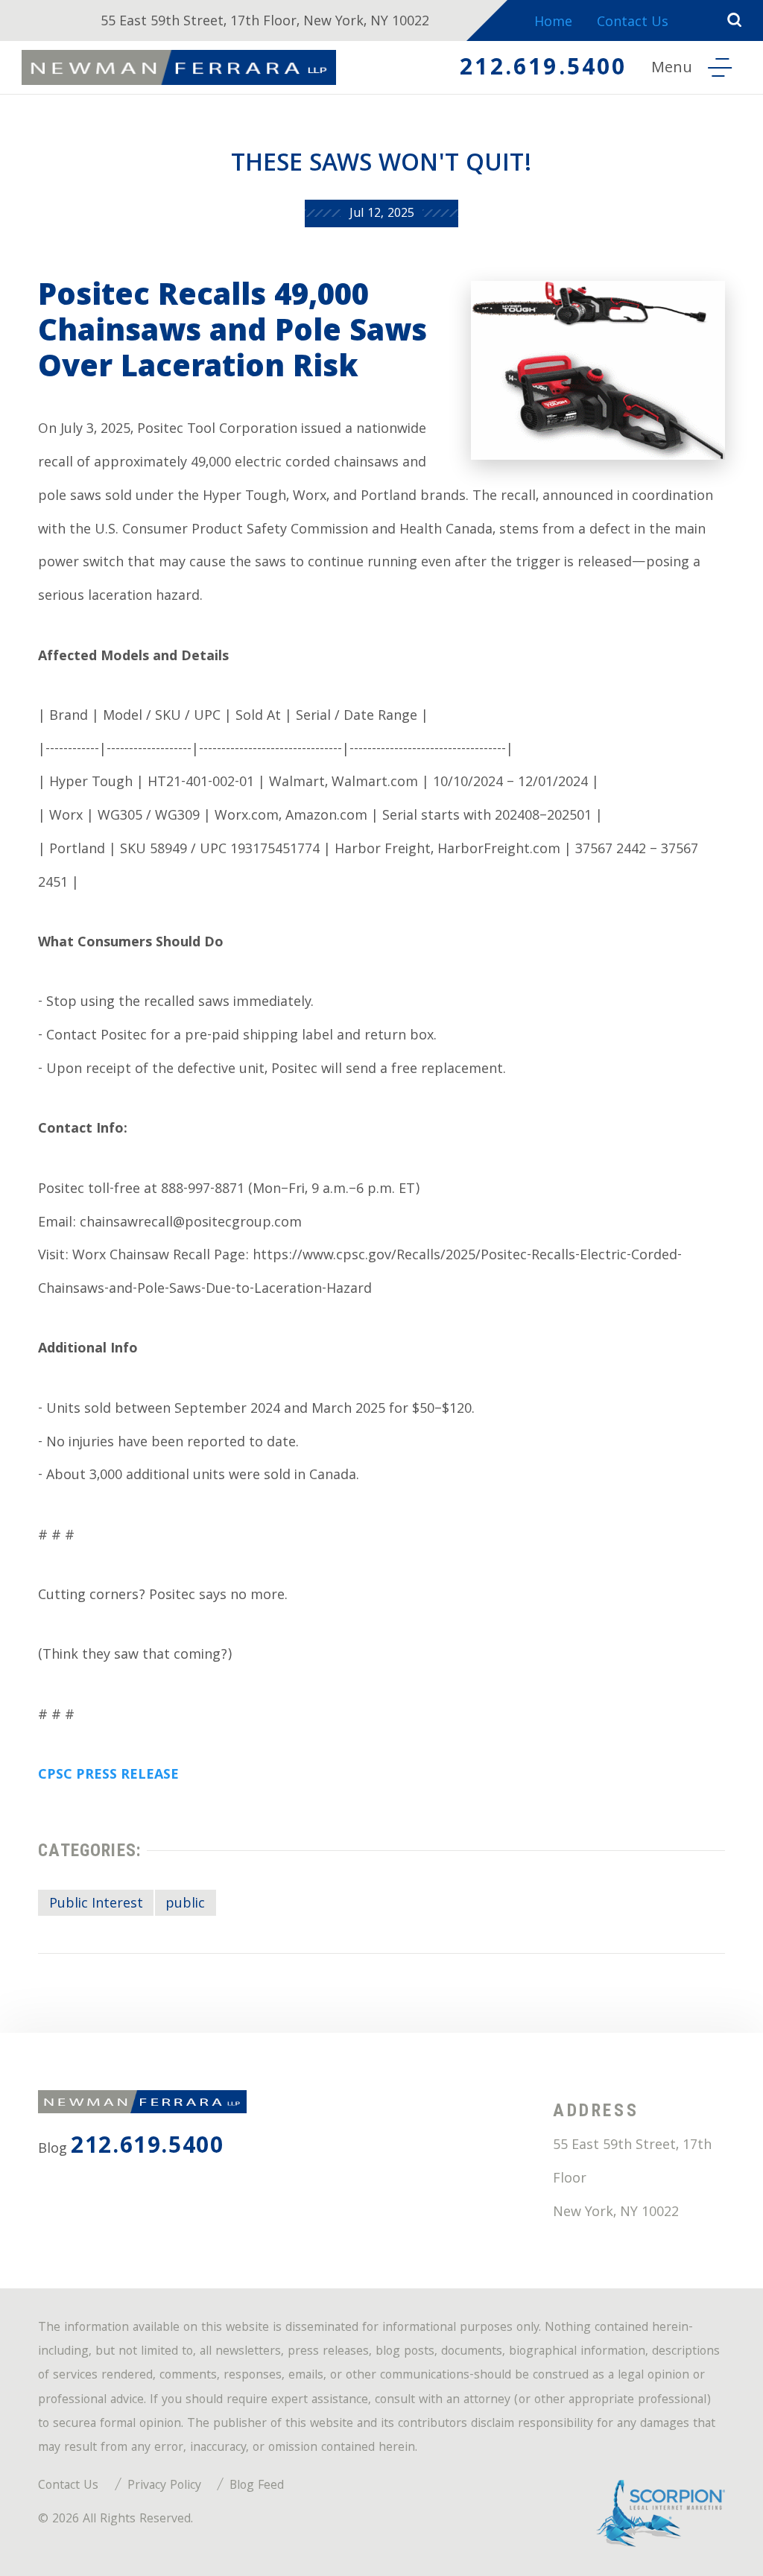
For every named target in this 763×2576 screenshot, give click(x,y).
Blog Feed (257, 2486)
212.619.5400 (543, 70)
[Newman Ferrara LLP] (179, 67)
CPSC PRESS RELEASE (108, 1776)
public (185, 1905)
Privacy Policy (164, 2486)
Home (553, 23)
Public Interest (96, 1905)
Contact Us (633, 23)
